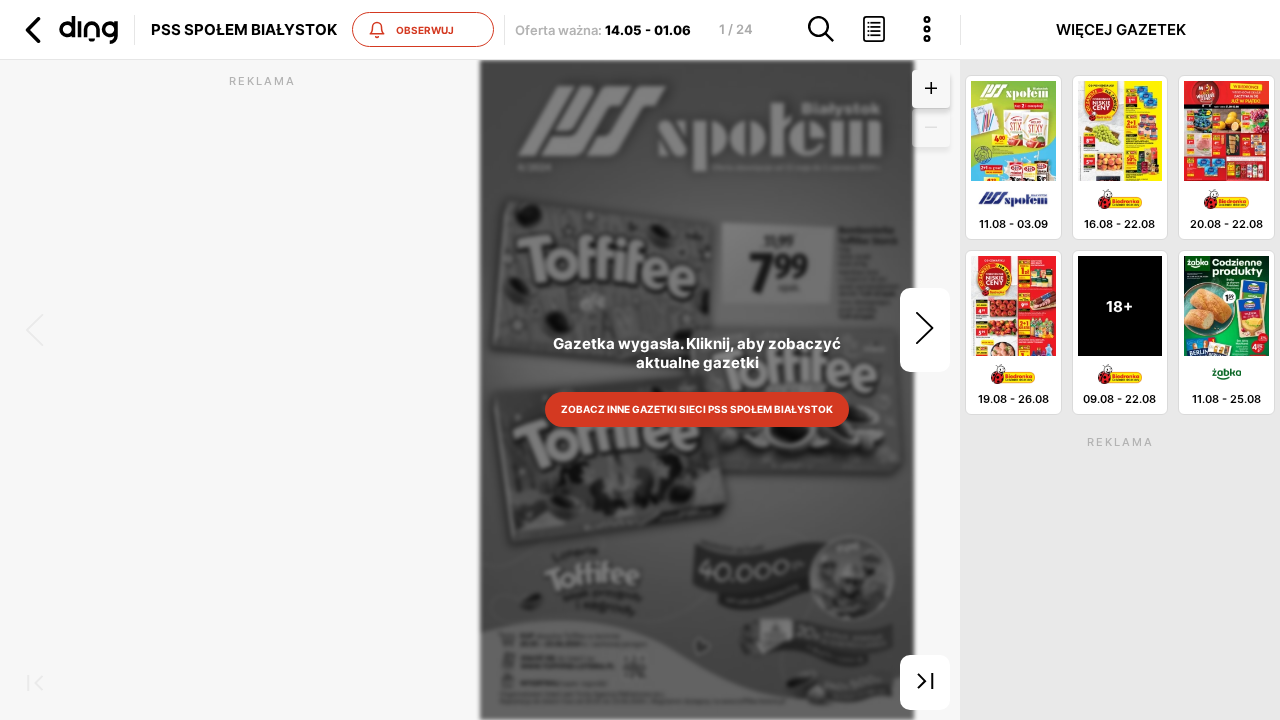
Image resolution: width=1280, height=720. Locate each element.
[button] (69, 30)
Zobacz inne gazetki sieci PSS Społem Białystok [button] (697, 409)
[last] (925, 683)
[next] (925, 330)
